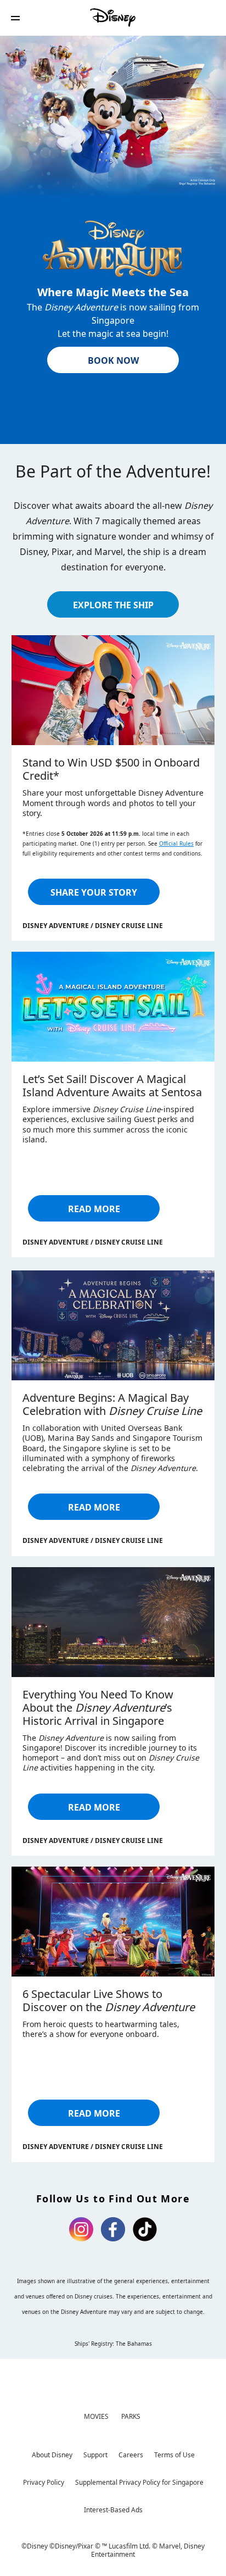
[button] (15, 18)
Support (95, 2455)
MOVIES (96, 2416)
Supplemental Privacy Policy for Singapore (139, 2482)
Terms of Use (174, 2455)
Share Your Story (94, 892)
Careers (131, 2455)
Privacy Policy (44, 2482)
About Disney (52, 2455)
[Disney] (113, 18)
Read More (94, 1209)
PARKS (131, 2416)
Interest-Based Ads (113, 2510)
